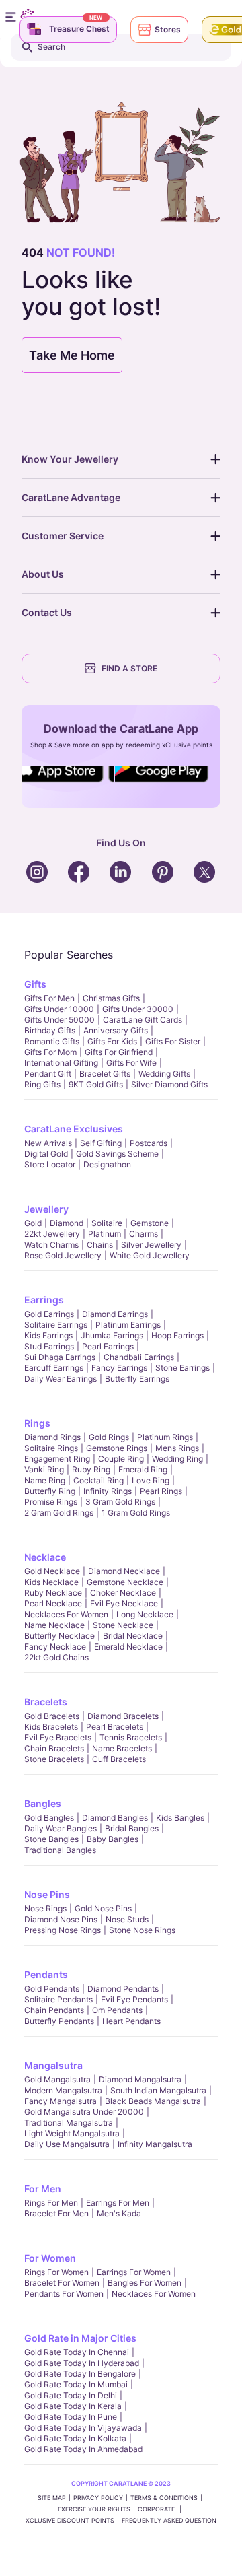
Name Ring (45, 1480)
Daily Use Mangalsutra (67, 2144)
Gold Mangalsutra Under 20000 (84, 2112)
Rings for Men (51, 2203)
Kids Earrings (48, 1335)
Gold (33, 1223)
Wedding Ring (177, 1459)
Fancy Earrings (119, 1368)
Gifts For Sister (173, 1041)
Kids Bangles (180, 1818)
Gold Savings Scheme (117, 1154)
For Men (43, 2189)
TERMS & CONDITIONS (164, 2498)
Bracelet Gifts (105, 1074)
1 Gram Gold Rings (136, 1513)
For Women (50, 2258)
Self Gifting (101, 1143)
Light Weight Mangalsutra (72, 2133)
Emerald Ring (143, 1469)
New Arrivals (48, 1143)
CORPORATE (157, 2509)
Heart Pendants (131, 2021)
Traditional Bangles (60, 1850)
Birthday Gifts (50, 1030)
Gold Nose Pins (103, 1908)
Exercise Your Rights (94, 2509)
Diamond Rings (52, 1437)
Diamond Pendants (123, 1989)
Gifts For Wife (131, 1063)
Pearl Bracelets (115, 1727)
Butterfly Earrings (137, 1379)
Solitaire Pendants (58, 1999)
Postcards (149, 1143)
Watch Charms (51, 1245)
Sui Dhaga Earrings (60, 1357)
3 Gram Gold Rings (120, 1502)
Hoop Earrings (177, 1335)
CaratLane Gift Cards (143, 1020)
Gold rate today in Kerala (73, 2406)
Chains (100, 1245)
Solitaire (107, 1223)
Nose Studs (127, 1919)
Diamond (67, 1223)
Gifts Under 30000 (138, 1009)
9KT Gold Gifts (96, 1084)
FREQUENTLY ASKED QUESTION (169, 2520)
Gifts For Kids (112, 1041)
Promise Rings (51, 1502)
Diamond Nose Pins (61, 1919)
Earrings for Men (118, 2203)
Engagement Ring (57, 1459)
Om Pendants (117, 2010)
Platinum (105, 1234)
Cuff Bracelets (119, 1759)
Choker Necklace (123, 1593)
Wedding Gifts (164, 1074)
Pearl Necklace (53, 1603)
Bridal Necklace (133, 1636)
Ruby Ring (91, 1469)
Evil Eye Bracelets (58, 1737)
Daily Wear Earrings (61, 1379)
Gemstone (150, 1223)
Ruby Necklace (53, 1593)
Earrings (44, 1300)
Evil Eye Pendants (134, 1999)
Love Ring (151, 1480)
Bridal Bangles (132, 1828)
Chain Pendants (54, 2010)
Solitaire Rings (51, 1448)
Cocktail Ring (98, 1480)
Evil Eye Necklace (124, 1603)
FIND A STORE (129, 668)
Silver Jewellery (151, 1245)
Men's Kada (119, 2213)
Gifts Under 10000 (59, 1009)
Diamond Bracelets (123, 1716)
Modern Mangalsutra (63, 2090)
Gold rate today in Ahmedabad (83, 2449)
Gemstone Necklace (125, 1582)
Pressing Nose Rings (63, 1930)
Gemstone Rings (117, 1448)
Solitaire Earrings (56, 1325)
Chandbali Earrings (139, 1357)
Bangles (43, 1803)
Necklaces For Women (66, 1614)
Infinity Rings (108, 1491)
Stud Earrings (49, 1346)
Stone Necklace (123, 1625)
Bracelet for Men (56, 2213)
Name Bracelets (122, 1748)
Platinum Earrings (128, 1325)
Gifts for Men (49, 998)
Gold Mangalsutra (57, 2079)
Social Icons (63, 783)
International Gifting (61, 1063)
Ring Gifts (42, 1084)
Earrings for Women (134, 2272)
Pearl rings (161, 1491)
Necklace (45, 1557)
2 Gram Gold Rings (59, 1513)
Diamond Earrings (115, 1314)
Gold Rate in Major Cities (80, 2338)
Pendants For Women (64, 2294)
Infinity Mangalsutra (155, 2144)
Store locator (50, 1164)
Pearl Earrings (108, 1346)
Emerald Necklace (128, 1647)
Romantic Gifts (52, 1041)
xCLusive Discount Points (70, 2520)
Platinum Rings (165, 1437)
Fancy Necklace (55, 1647)
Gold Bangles (49, 1818)
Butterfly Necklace (59, 1636)
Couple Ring (121, 1459)
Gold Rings (109, 1437)
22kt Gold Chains (56, 1657)
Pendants (46, 1974)
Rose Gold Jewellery (63, 1255)
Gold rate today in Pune (71, 2417)
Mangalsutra (53, 2065)
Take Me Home (72, 355)
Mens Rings (177, 1448)
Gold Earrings (49, 1314)
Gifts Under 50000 (59, 1020)
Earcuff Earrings (54, 1368)
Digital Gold (46, 1154)
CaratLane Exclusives (74, 1129)
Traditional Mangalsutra (69, 2123)
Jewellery (46, 1209)
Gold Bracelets (52, 1716)
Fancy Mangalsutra (61, 2101)
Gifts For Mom (50, 1052)
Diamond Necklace (124, 1571)
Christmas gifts (111, 998)
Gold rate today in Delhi (71, 2395)
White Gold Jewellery (150, 1255)
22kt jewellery (52, 1234)
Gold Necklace (52, 1571)
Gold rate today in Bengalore (80, 2374)
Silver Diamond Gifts (169, 1084)
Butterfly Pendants (59, 2021)
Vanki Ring (44, 1469)
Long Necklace (145, 1614)
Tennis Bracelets (131, 1737)
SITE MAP (52, 2498)
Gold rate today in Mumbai (76, 2384)
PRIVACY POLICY (98, 2498)
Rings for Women (56, 2272)
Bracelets (46, 1702)
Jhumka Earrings (112, 1335)
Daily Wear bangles (61, 1828)
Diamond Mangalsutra (140, 2079)
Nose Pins (47, 1894)
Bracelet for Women (62, 2283)
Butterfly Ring (50, 1491)
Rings (37, 1423)
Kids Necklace (51, 1582)
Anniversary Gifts (116, 1030)
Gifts (35, 984)
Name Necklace (54, 1625)
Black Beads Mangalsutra (153, 2101)
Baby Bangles (113, 1839)
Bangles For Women (145, 2283)
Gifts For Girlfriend (119, 1052)
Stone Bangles (51, 1839)
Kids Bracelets (51, 1727)
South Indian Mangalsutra (158, 2090)
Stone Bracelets (54, 1759)
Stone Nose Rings (142, 1930)
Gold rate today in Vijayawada (83, 2428)
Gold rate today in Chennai (77, 2352)
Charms (144, 1234)
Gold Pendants (52, 1989)
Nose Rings (45, 1908)
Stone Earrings (183, 1368)
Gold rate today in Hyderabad (82, 2363)
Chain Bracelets (54, 1748)
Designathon (107, 1164)
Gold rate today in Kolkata (75, 2438)
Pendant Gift (48, 1074)
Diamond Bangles (115, 1818)
